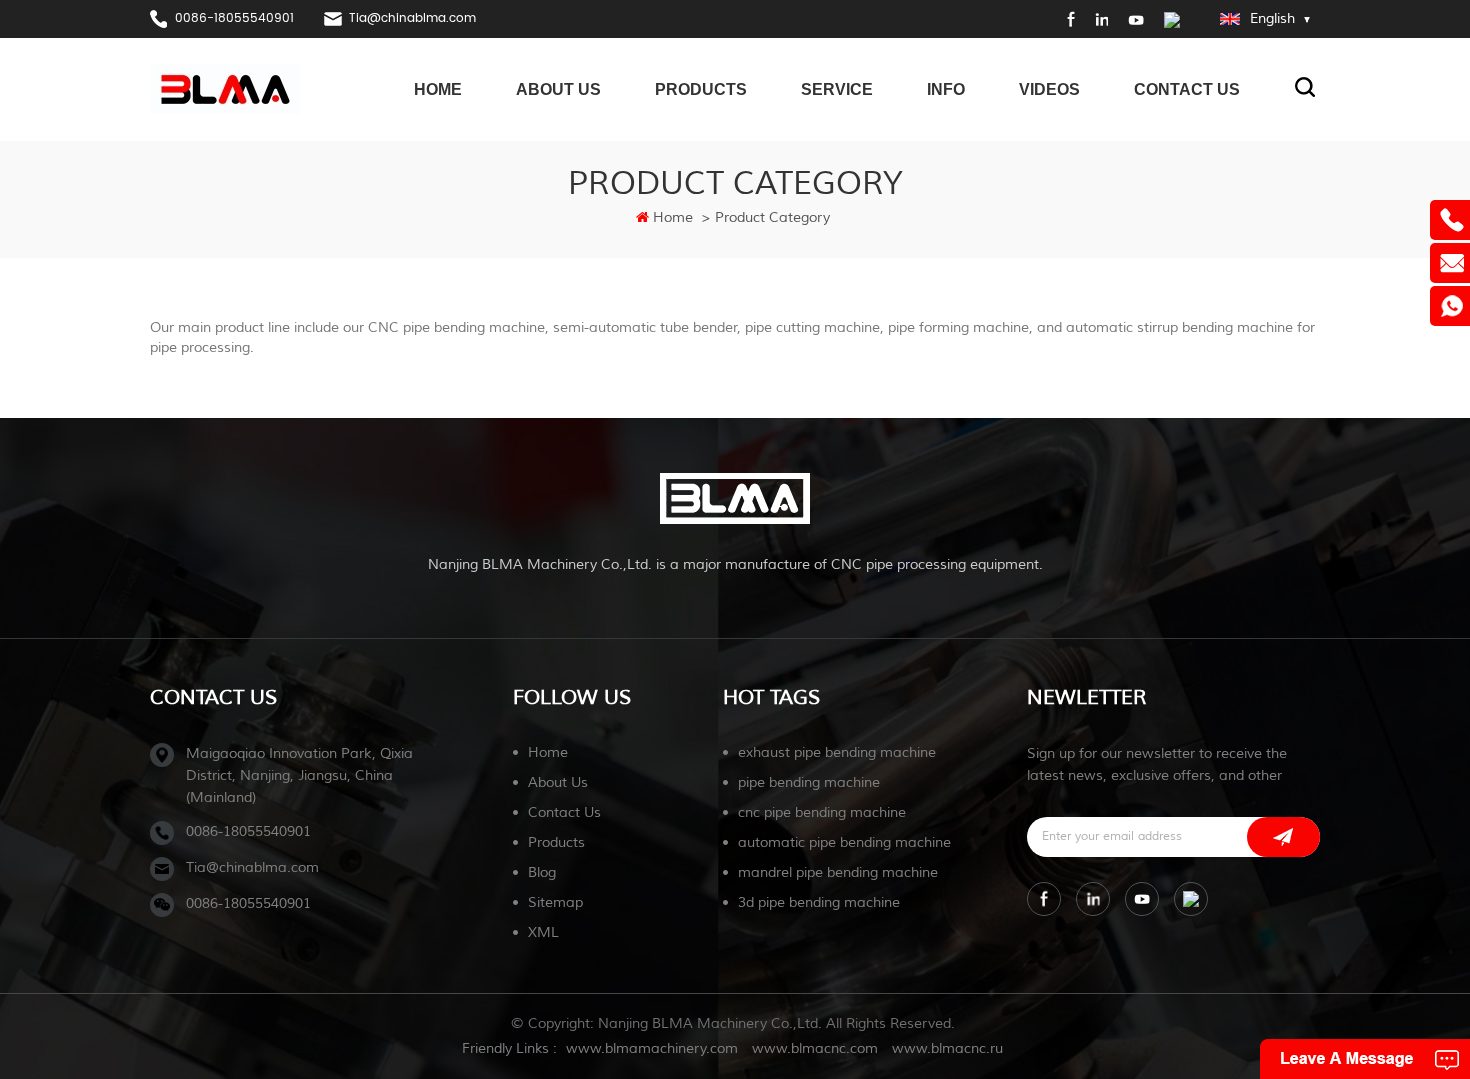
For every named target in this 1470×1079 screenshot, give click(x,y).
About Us (558, 89)
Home (438, 89)
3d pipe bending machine (819, 902)
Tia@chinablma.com (412, 18)
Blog (542, 872)
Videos (1049, 89)
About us (558, 782)
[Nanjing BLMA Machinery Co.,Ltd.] (225, 88)
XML (543, 932)
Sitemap (555, 902)
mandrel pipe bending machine (838, 872)
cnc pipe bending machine (822, 812)
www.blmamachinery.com (652, 1048)
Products (701, 89)
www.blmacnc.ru (947, 1048)
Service (837, 89)
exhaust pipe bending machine (837, 752)
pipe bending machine (809, 782)
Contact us (564, 812)
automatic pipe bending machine (844, 842)
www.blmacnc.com (815, 1048)
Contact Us (1187, 89)
